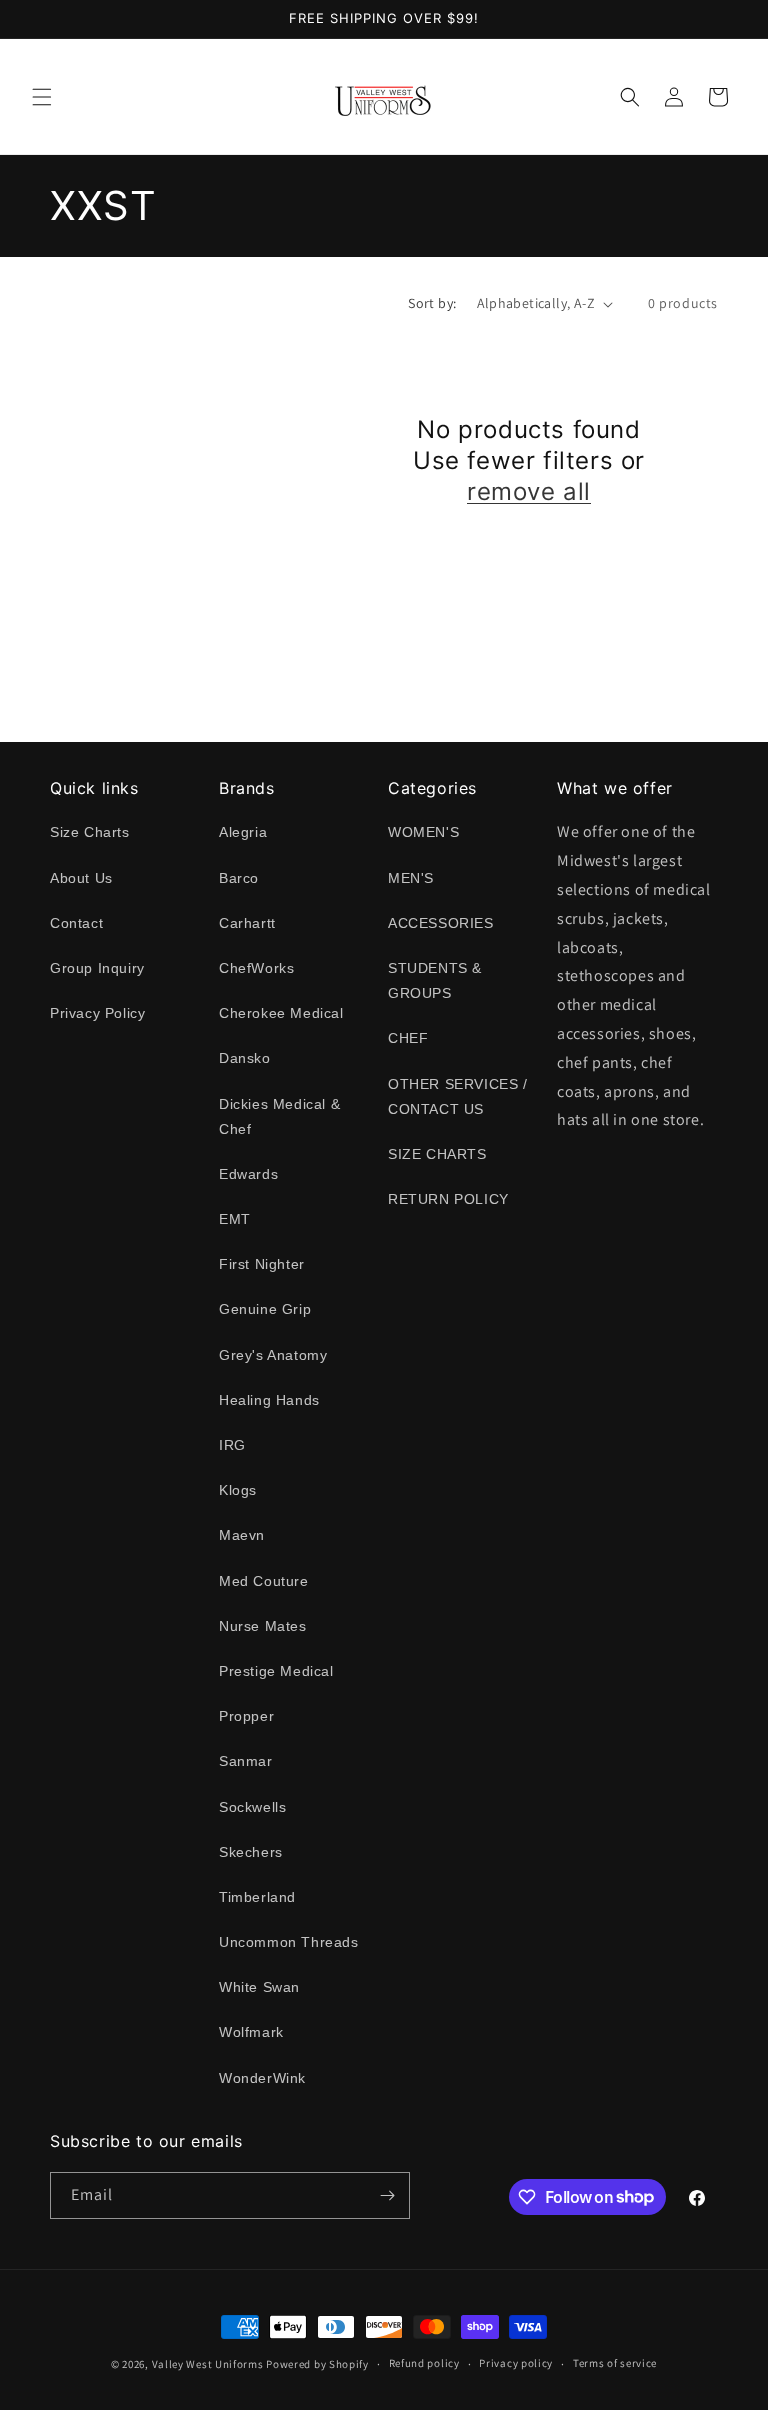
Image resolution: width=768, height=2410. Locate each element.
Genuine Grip (265, 1309)
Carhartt (247, 923)
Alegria (243, 832)
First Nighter (262, 1264)
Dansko (245, 1058)
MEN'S (411, 878)
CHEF (408, 1038)
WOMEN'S (423, 832)
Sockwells (252, 1807)
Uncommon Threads (289, 1942)
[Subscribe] (387, 2195)
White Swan (259, 1987)
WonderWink (262, 2078)
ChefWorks (256, 968)
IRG (232, 1445)
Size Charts (90, 832)
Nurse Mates (263, 1626)
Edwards (248, 1174)
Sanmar (246, 1761)
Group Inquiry (97, 968)
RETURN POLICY (448, 1199)
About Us (81, 878)
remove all (529, 491)
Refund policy (424, 2363)
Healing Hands (269, 1400)
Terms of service (615, 2363)
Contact (76, 923)
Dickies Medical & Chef (279, 1116)
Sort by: (432, 303)
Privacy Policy (97, 1013)
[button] (42, 97)
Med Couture (264, 1581)
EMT (235, 1219)
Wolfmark (251, 2032)
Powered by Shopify (317, 2364)
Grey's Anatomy (273, 1355)
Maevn (242, 1535)
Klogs (238, 1490)
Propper (246, 1716)
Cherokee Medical (281, 1013)
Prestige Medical (276, 1671)
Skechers (251, 1852)
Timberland (257, 1897)
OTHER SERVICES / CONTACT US (458, 1096)
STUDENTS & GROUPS (435, 980)
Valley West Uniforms (208, 2364)
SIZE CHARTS (437, 1154)
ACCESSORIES (441, 923)
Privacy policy (516, 2363)
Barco (239, 878)
